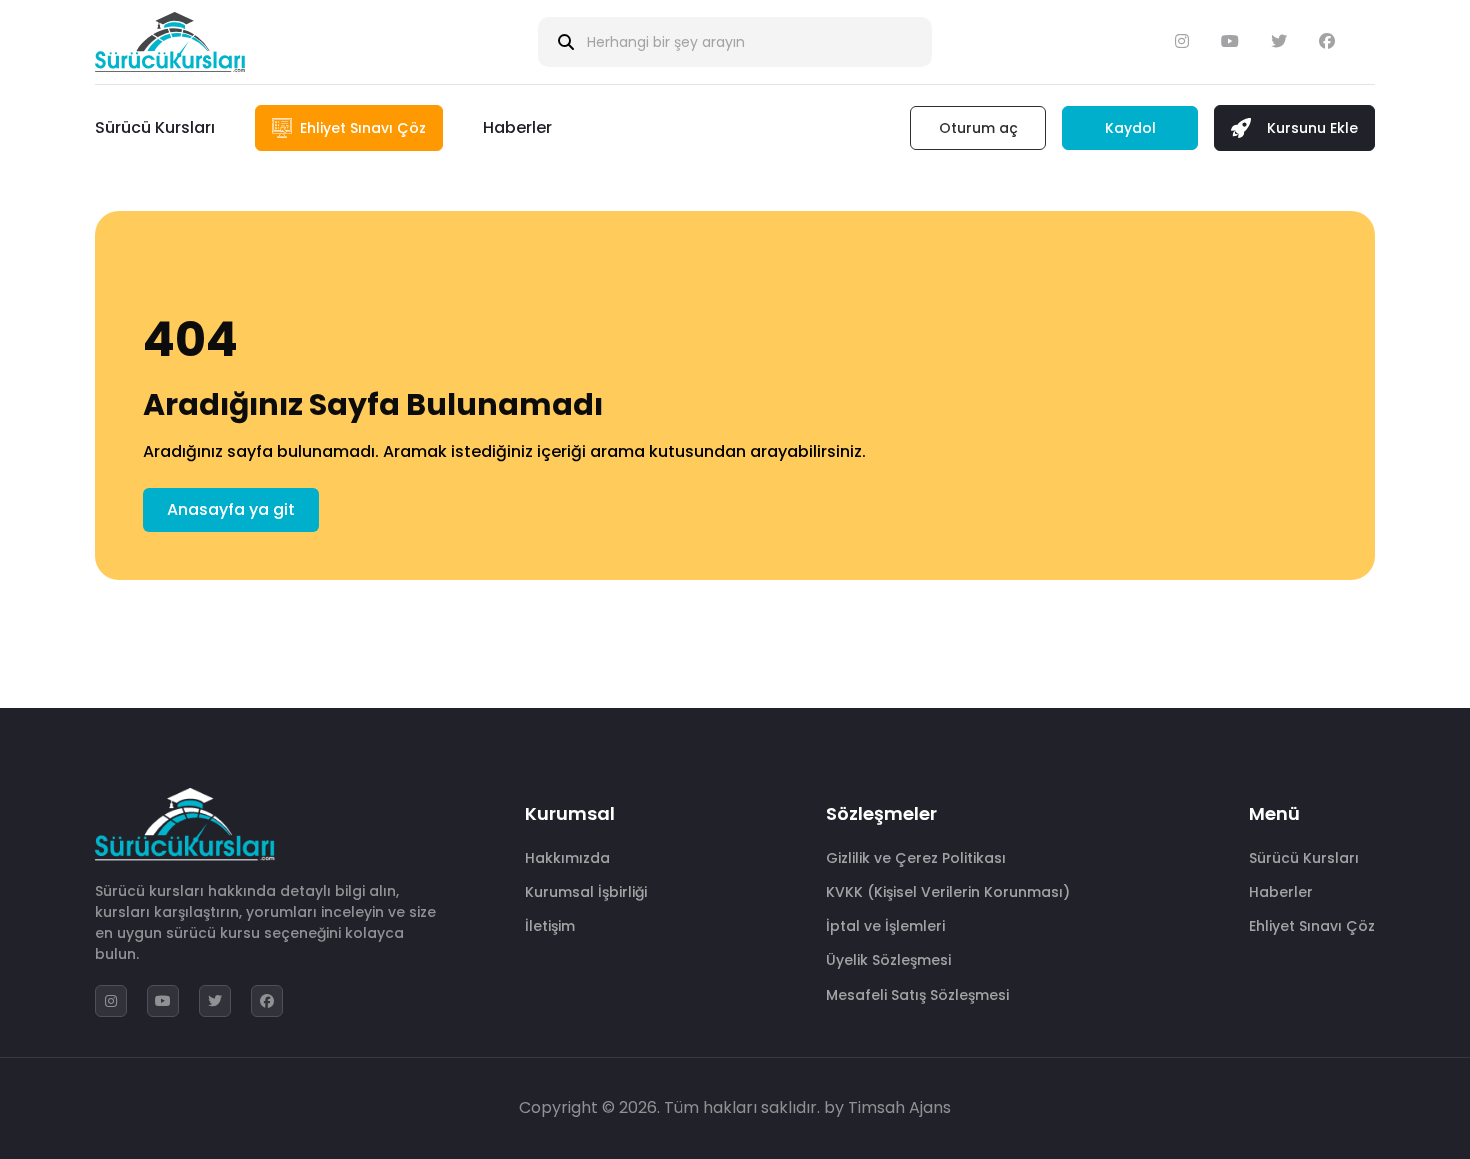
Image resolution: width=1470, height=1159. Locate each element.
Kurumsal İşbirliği (586, 892)
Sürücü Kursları (155, 127)
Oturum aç (978, 128)
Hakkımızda (567, 858)
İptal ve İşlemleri (885, 926)
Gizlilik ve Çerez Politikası (916, 858)
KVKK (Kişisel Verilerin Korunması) (948, 892)
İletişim (550, 926)
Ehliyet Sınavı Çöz (1312, 926)
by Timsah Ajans (887, 1107)
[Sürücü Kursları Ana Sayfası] (170, 42)
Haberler (517, 127)
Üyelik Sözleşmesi (888, 960)
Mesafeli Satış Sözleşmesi (917, 995)
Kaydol (1130, 128)
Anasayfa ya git (231, 509)
